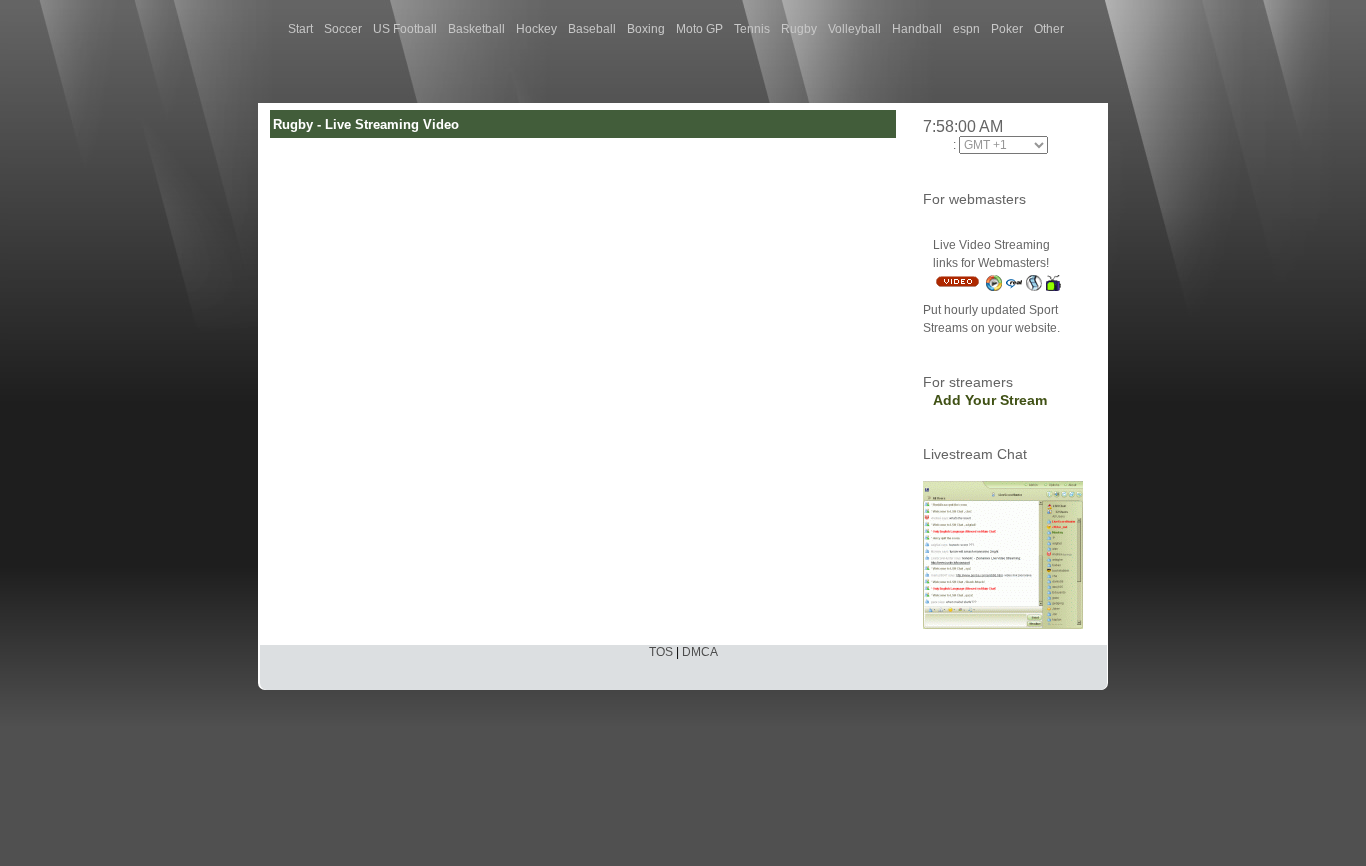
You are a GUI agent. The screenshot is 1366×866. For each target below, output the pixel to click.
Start (300, 29)
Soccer (343, 29)
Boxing (646, 29)
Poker (1007, 29)
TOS (661, 652)
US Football (405, 29)
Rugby (799, 29)
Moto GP (699, 29)
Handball (917, 29)
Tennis (752, 29)
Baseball (592, 29)
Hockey (536, 29)
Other (1049, 29)
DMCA (700, 652)
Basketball (476, 29)
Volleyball (854, 29)
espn (966, 29)
